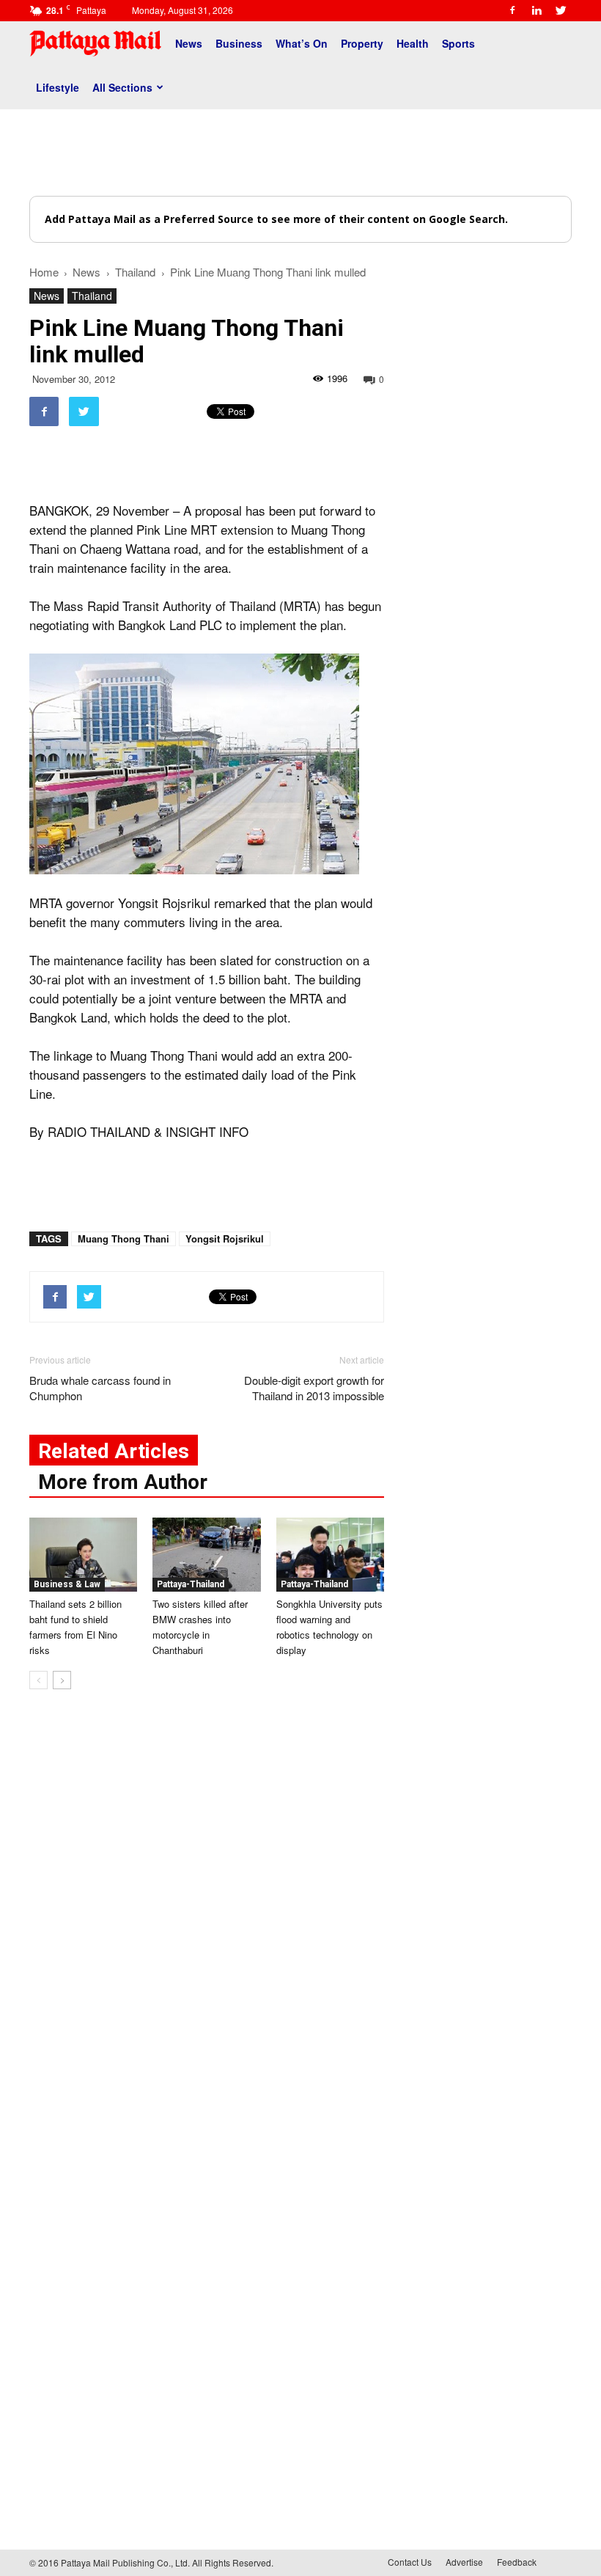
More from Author (123, 1482)
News (189, 43)
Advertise (464, 2562)
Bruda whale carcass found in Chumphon (100, 1388)
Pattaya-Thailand (191, 1584)
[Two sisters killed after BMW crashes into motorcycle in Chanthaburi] (206, 1555)
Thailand (92, 296)
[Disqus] (207, 1923)
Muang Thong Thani (123, 1238)
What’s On (302, 43)
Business (239, 43)
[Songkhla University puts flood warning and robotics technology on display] (330, 1555)
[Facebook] (512, 10)
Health (413, 43)
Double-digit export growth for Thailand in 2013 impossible (314, 1388)
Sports (458, 43)
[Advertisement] (300, 153)
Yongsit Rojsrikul (225, 1238)
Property (362, 43)
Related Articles (114, 1451)
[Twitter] (561, 10)
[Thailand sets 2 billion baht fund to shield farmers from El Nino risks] (83, 1555)
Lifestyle (58, 87)
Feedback (517, 2562)
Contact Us (410, 2562)
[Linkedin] (537, 10)
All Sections (122, 87)
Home (44, 272)
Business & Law (67, 1584)
